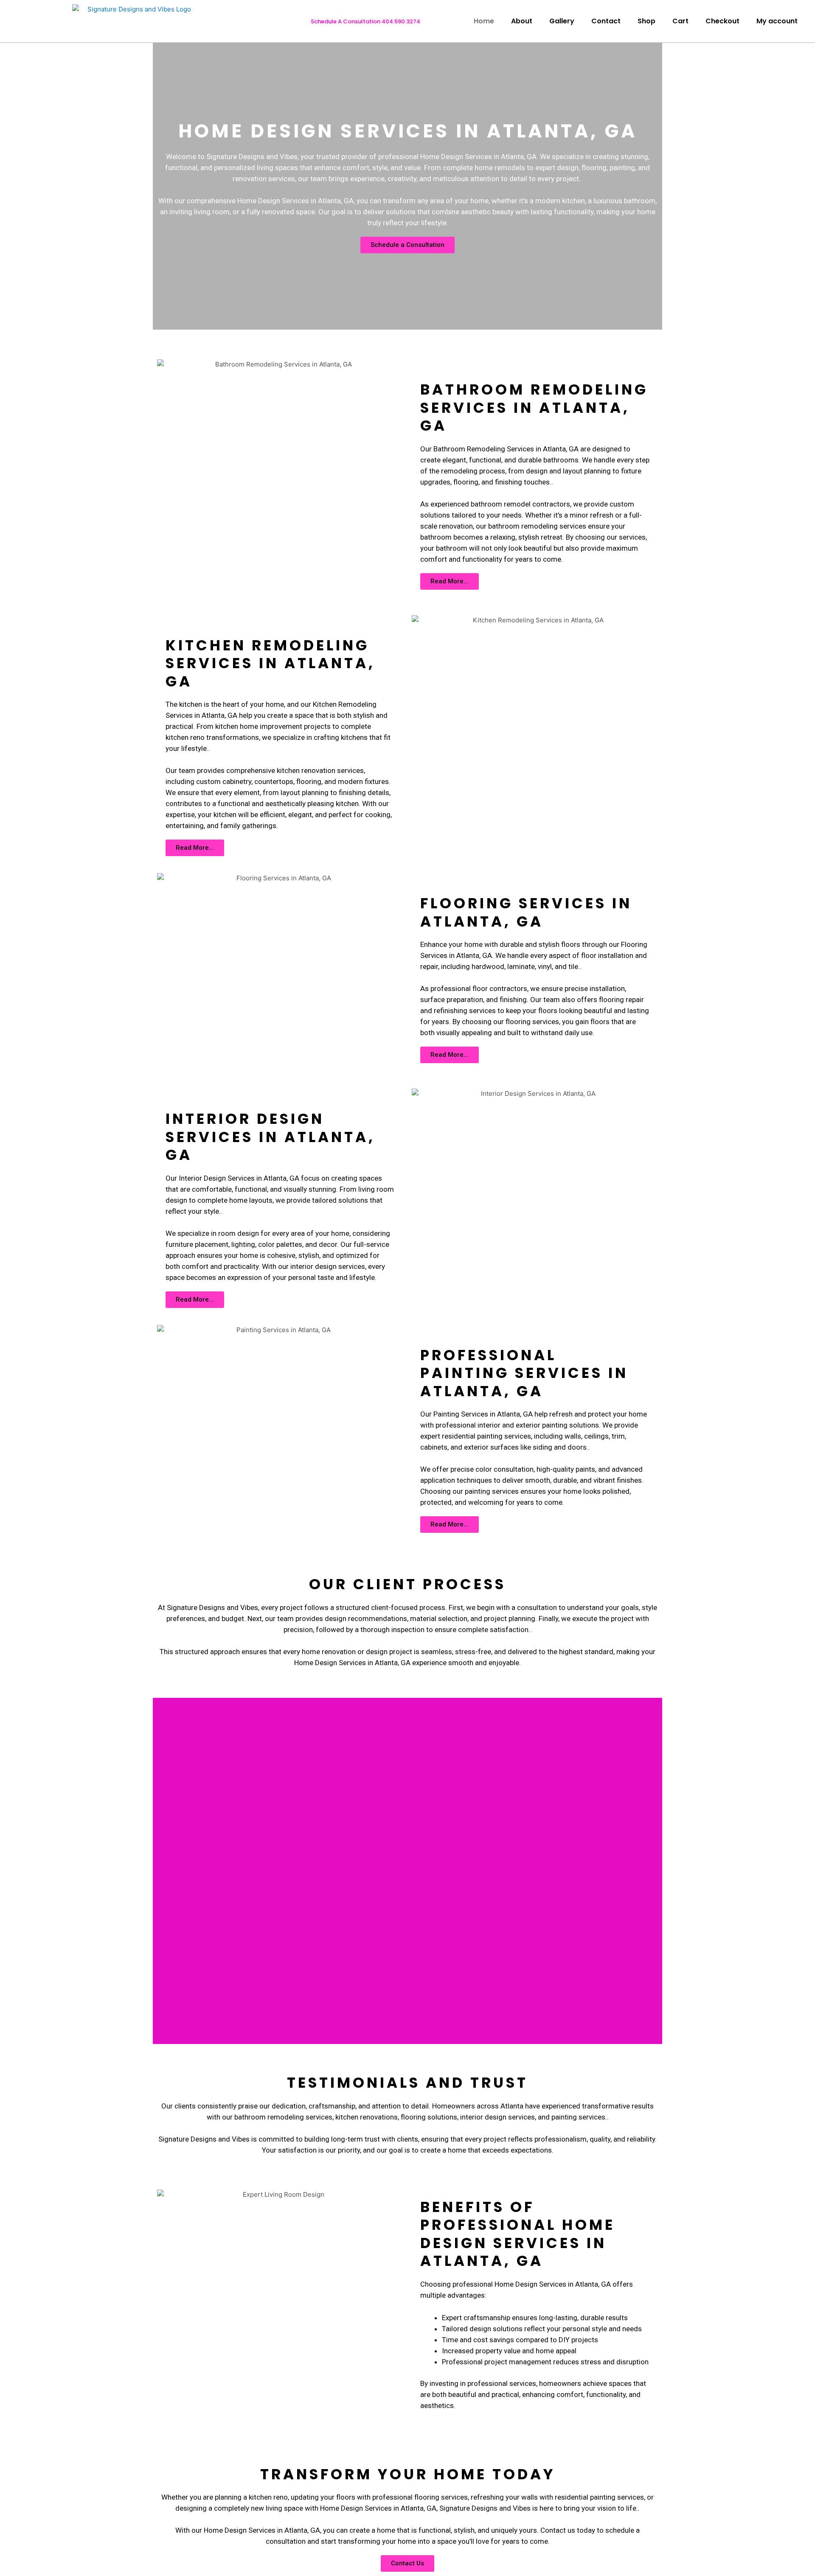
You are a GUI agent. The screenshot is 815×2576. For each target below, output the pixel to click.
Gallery (562, 21)
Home (484, 21)
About (522, 21)
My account (777, 21)
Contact (606, 21)
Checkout (722, 21)
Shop (646, 21)
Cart (680, 21)
